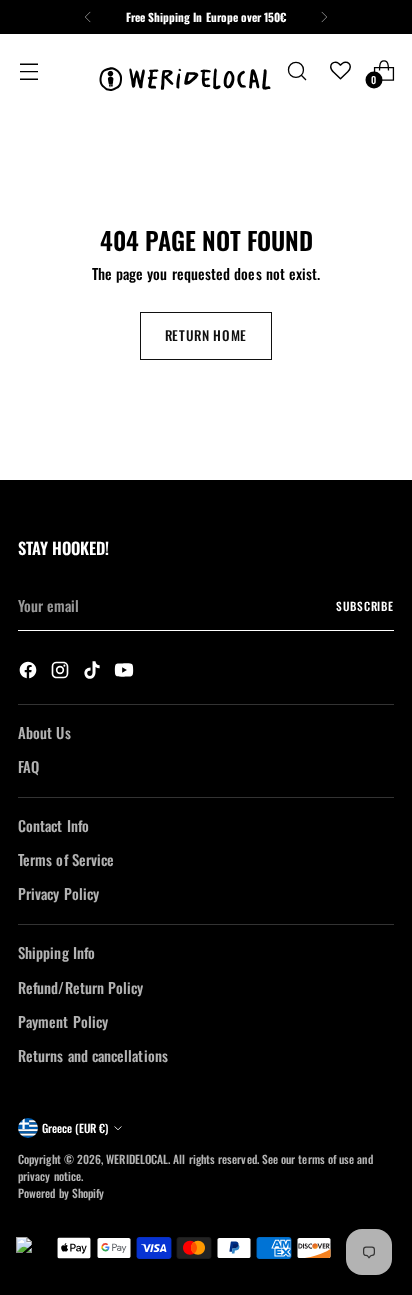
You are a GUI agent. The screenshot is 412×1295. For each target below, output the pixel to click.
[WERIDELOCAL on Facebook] (30, 672)
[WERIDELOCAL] (185, 70)
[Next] (324, 17)
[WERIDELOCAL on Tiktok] (94, 672)
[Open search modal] (296, 70)
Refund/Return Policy (80, 987)
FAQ (28, 766)
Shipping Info (56, 952)
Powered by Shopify (61, 1192)
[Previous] (88, 17)
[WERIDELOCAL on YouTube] (126, 672)
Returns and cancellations (93, 1055)
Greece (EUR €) (75, 1127)
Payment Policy (63, 1021)
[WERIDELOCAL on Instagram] (62, 672)
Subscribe (365, 605)
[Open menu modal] (28, 70)
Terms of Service (66, 859)
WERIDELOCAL (137, 1158)
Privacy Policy (58, 893)
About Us (44, 732)
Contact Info (53, 825)
